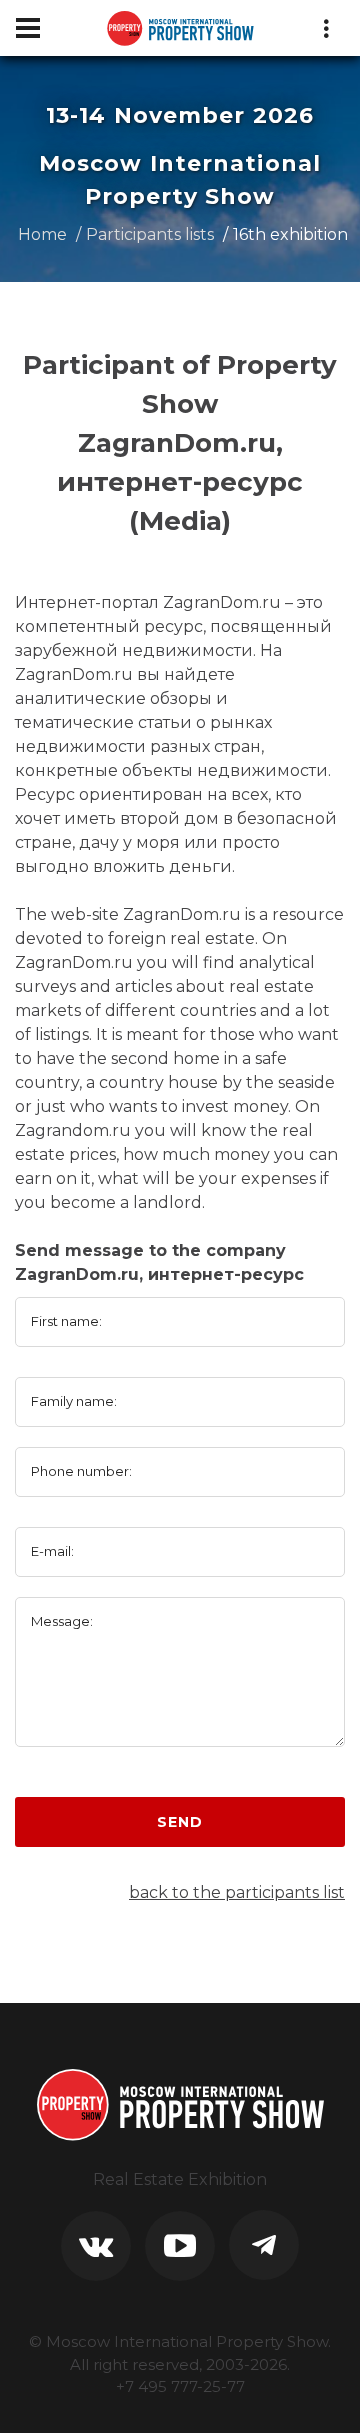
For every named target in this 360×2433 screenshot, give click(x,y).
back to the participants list (237, 1892)
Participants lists (150, 234)
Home (42, 234)
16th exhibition (290, 234)
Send (179, 1822)
